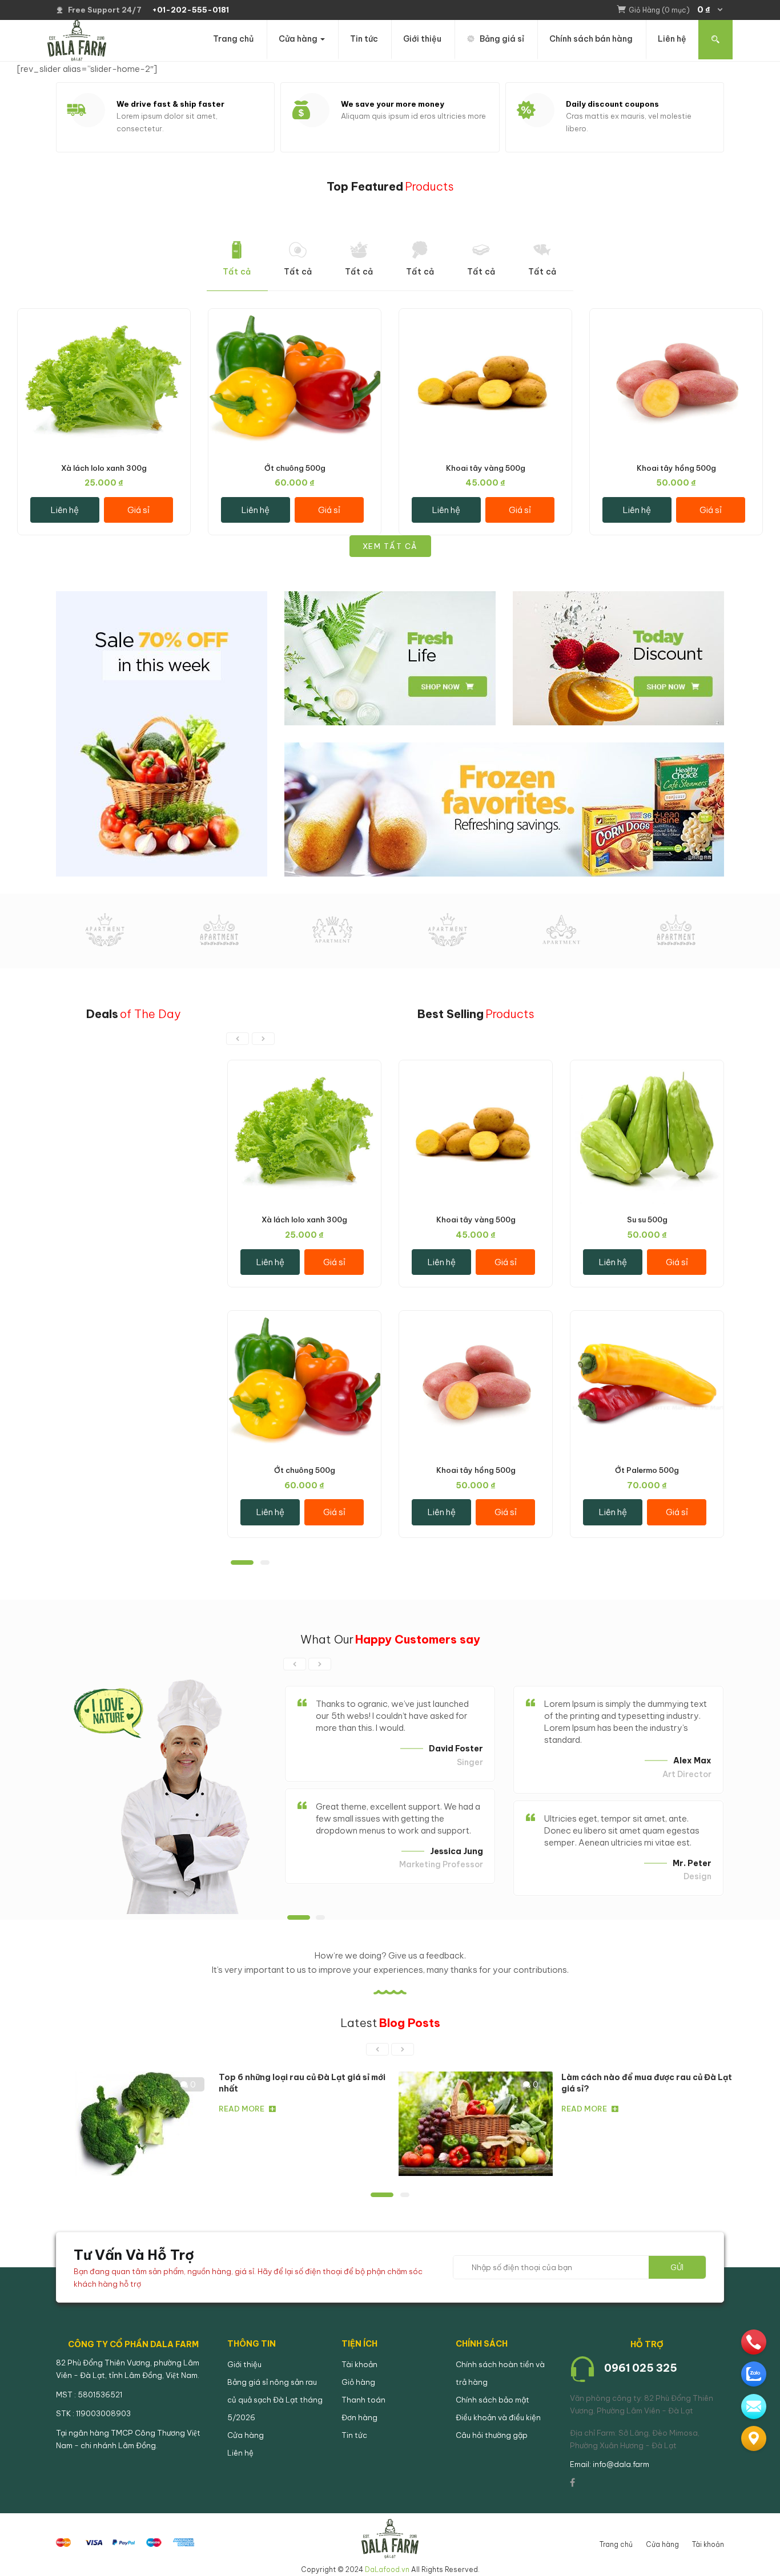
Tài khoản (359, 2364)
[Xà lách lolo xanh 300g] (104, 316)
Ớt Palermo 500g (647, 1470)
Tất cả (237, 272)
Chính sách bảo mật (492, 2400)
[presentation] (238, 1039)
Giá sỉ (138, 510)
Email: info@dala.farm (610, 2464)
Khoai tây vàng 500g (486, 468)
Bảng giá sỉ (502, 39)
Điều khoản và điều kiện (498, 2417)
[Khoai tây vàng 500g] (485, 316)
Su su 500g (647, 1220)
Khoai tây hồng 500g (676, 468)
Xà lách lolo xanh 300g (104, 468)
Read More (242, 2109)
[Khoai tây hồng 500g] (676, 316)
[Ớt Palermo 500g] (647, 1319)
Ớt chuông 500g (295, 468)
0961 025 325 (641, 2368)
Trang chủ (233, 39)
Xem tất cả (390, 546)
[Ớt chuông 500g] (295, 316)
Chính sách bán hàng (591, 39)
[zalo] (754, 2374)
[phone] (754, 2342)
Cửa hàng (299, 39)
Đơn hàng (359, 2417)
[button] (676, 10)
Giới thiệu (422, 39)
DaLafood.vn (387, 2569)
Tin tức (364, 39)
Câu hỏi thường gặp (492, 2435)
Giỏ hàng (358, 2382)
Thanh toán (363, 2400)
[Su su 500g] (647, 1068)
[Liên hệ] (754, 2438)
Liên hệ (672, 39)
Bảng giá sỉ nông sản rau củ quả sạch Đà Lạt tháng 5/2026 (275, 2400)
